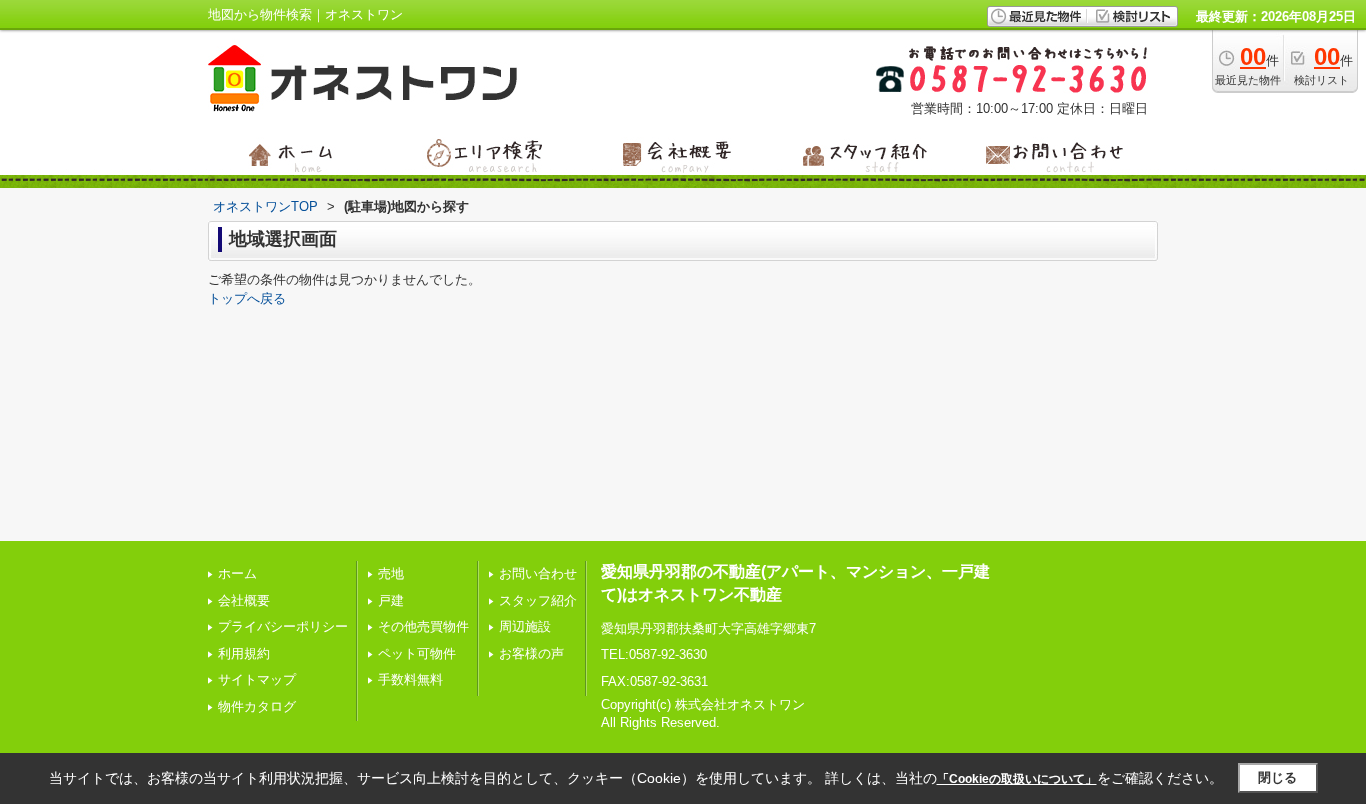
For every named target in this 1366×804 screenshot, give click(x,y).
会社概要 (244, 600)
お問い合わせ (538, 573)
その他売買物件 (423, 626)
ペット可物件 (417, 653)
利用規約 (244, 653)
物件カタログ (257, 706)
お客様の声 (531, 653)
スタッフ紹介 (538, 600)
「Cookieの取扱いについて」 (1017, 779)
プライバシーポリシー (283, 626)
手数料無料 (410, 679)
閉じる (1277, 777)
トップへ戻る (247, 298)
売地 (391, 573)
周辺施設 (525, 626)
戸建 (391, 600)
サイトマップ (257, 679)
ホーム (237, 573)
